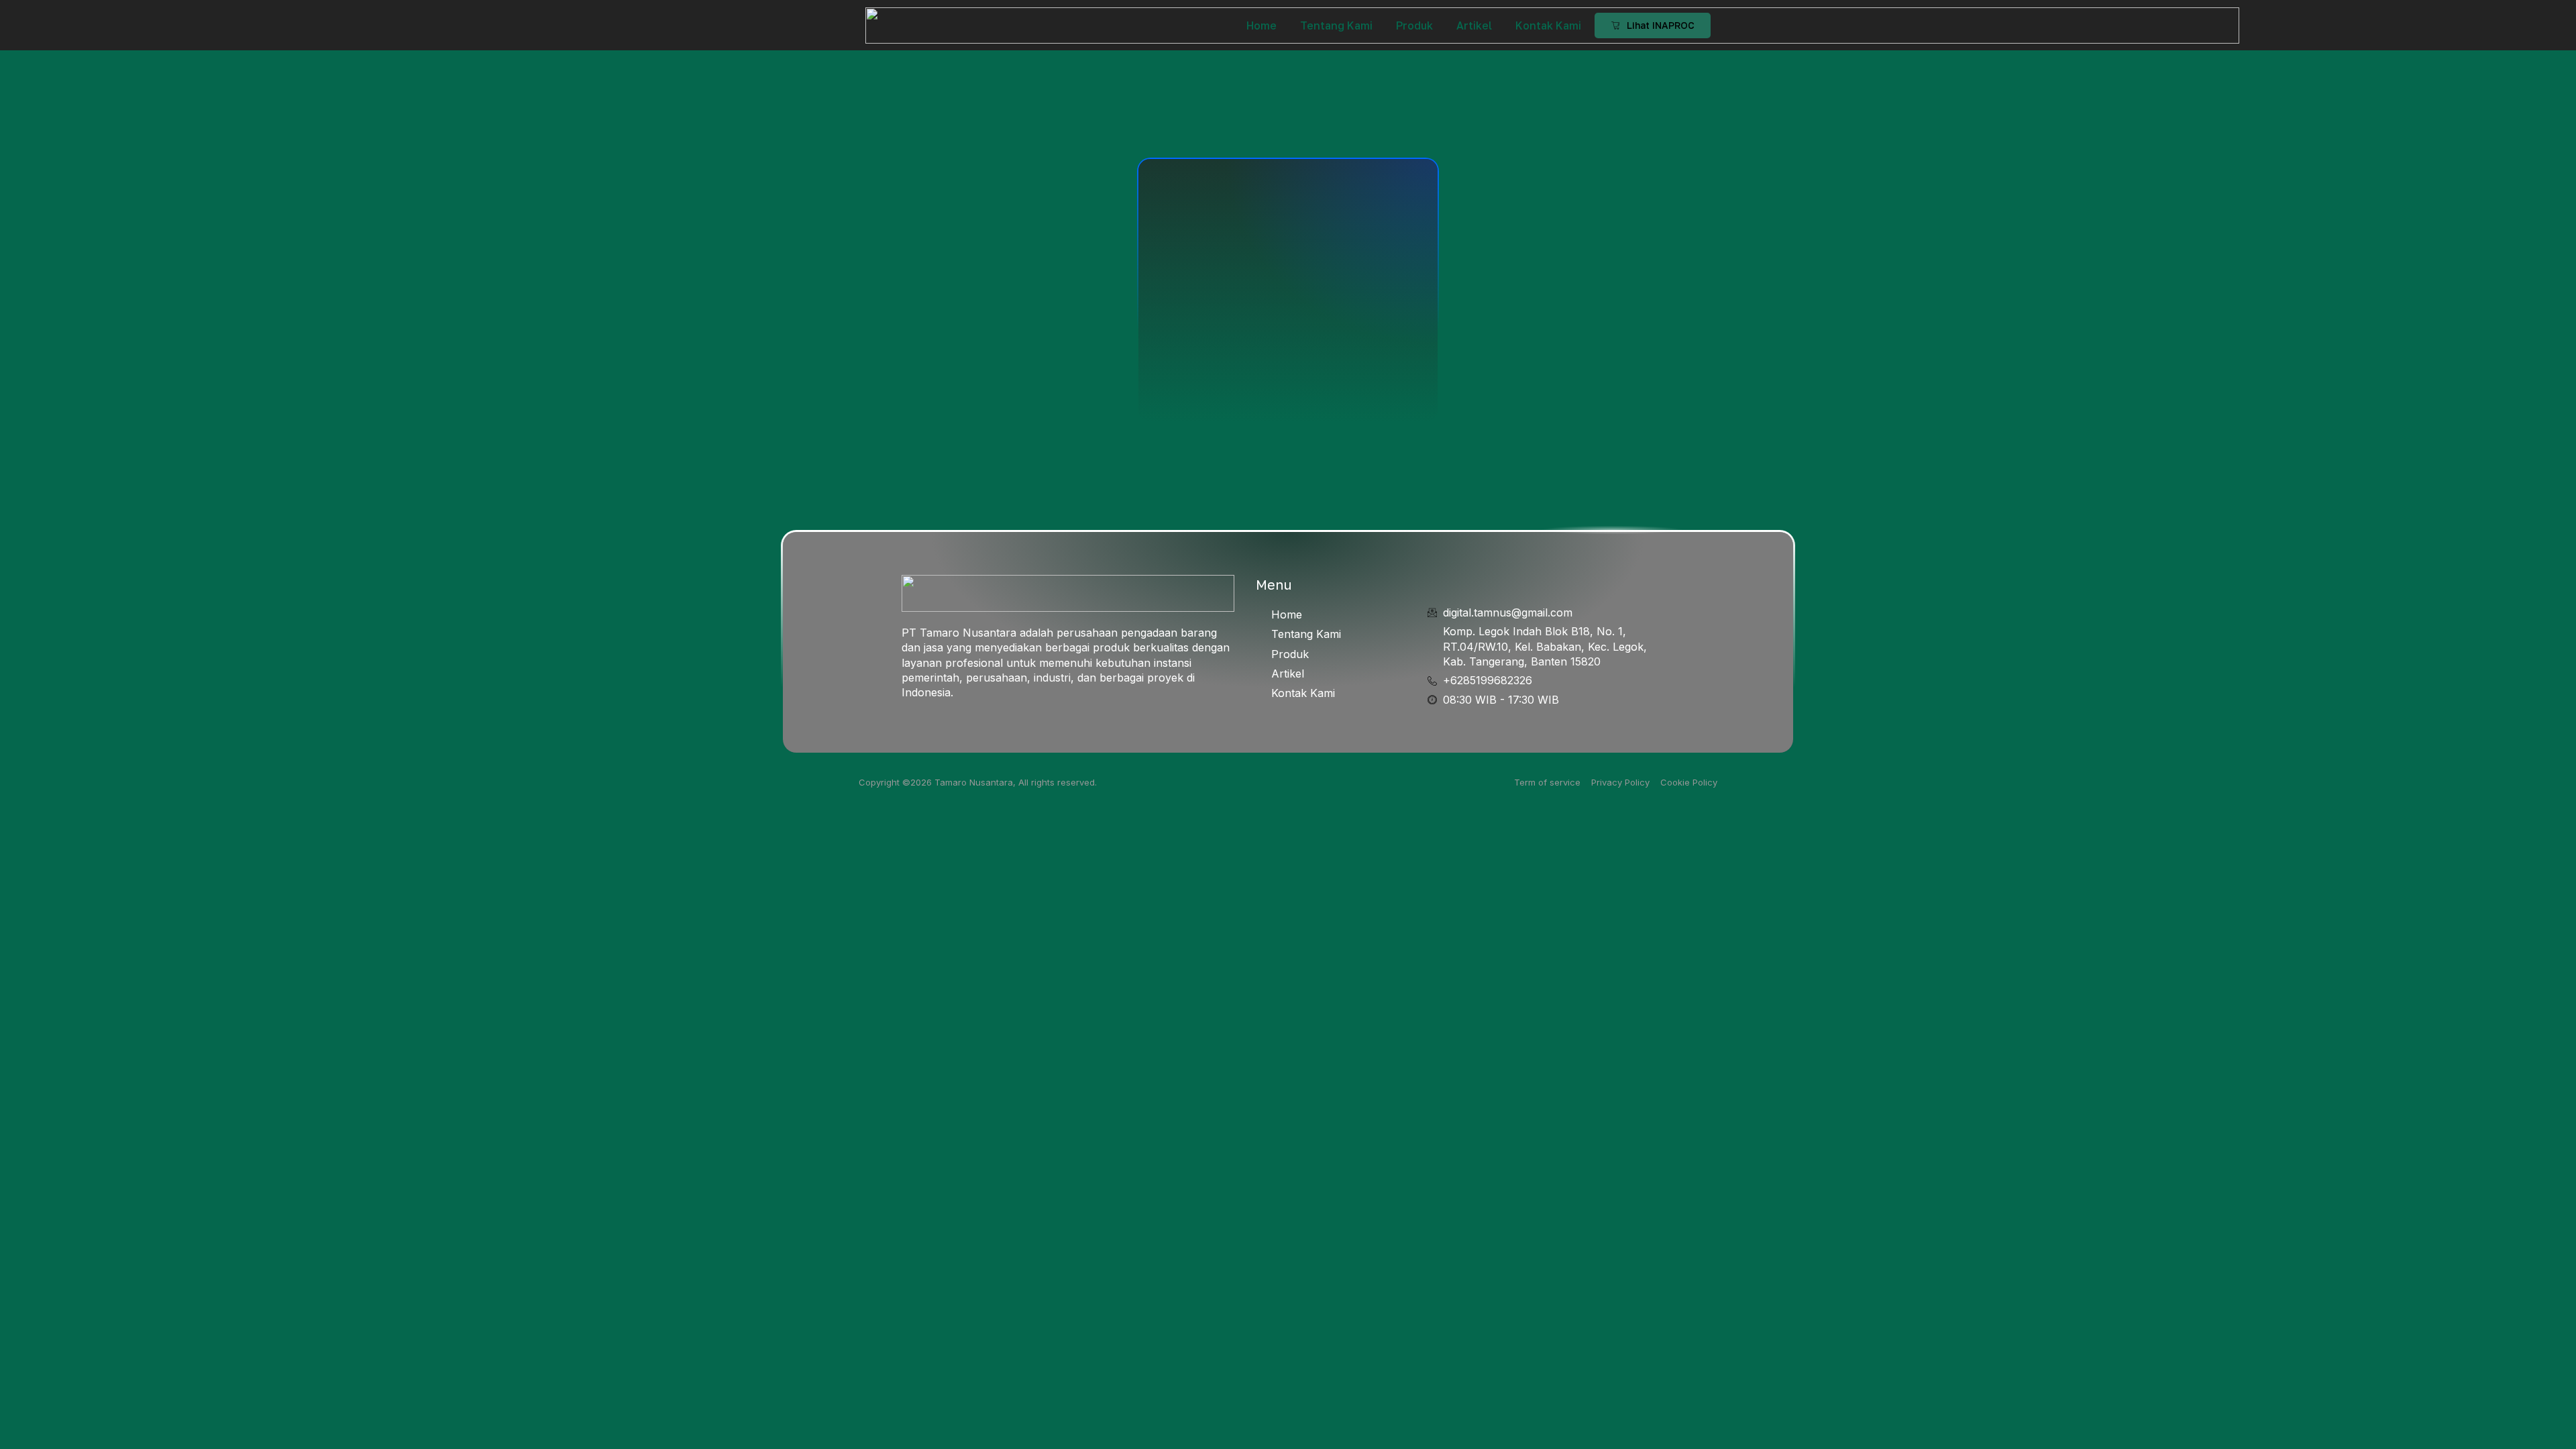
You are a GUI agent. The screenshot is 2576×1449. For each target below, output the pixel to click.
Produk (1414, 25)
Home (1262, 25)
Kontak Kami (1548, 25)
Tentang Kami (1336, 25)
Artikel (1474, 25)
